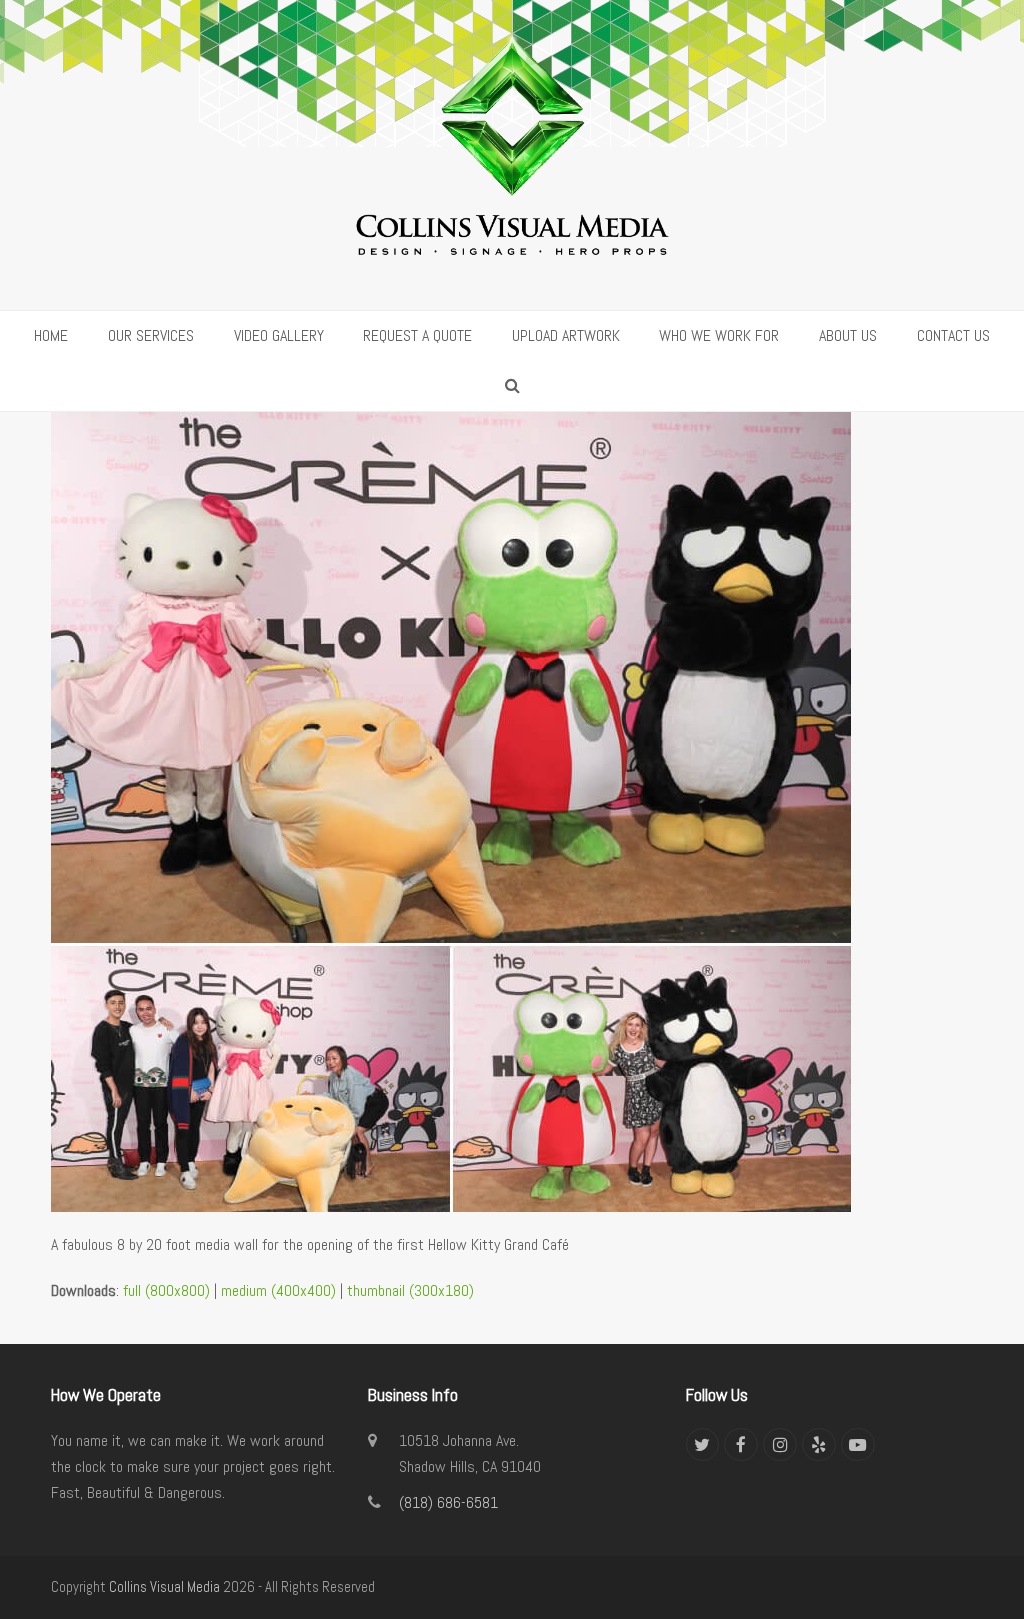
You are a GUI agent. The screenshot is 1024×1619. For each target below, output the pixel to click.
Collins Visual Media (164, 1587)
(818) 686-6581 (448, 1502)
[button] (512, 386)
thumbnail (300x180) (410, 1290)
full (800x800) (166, 1290)
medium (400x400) (278, 1290)
